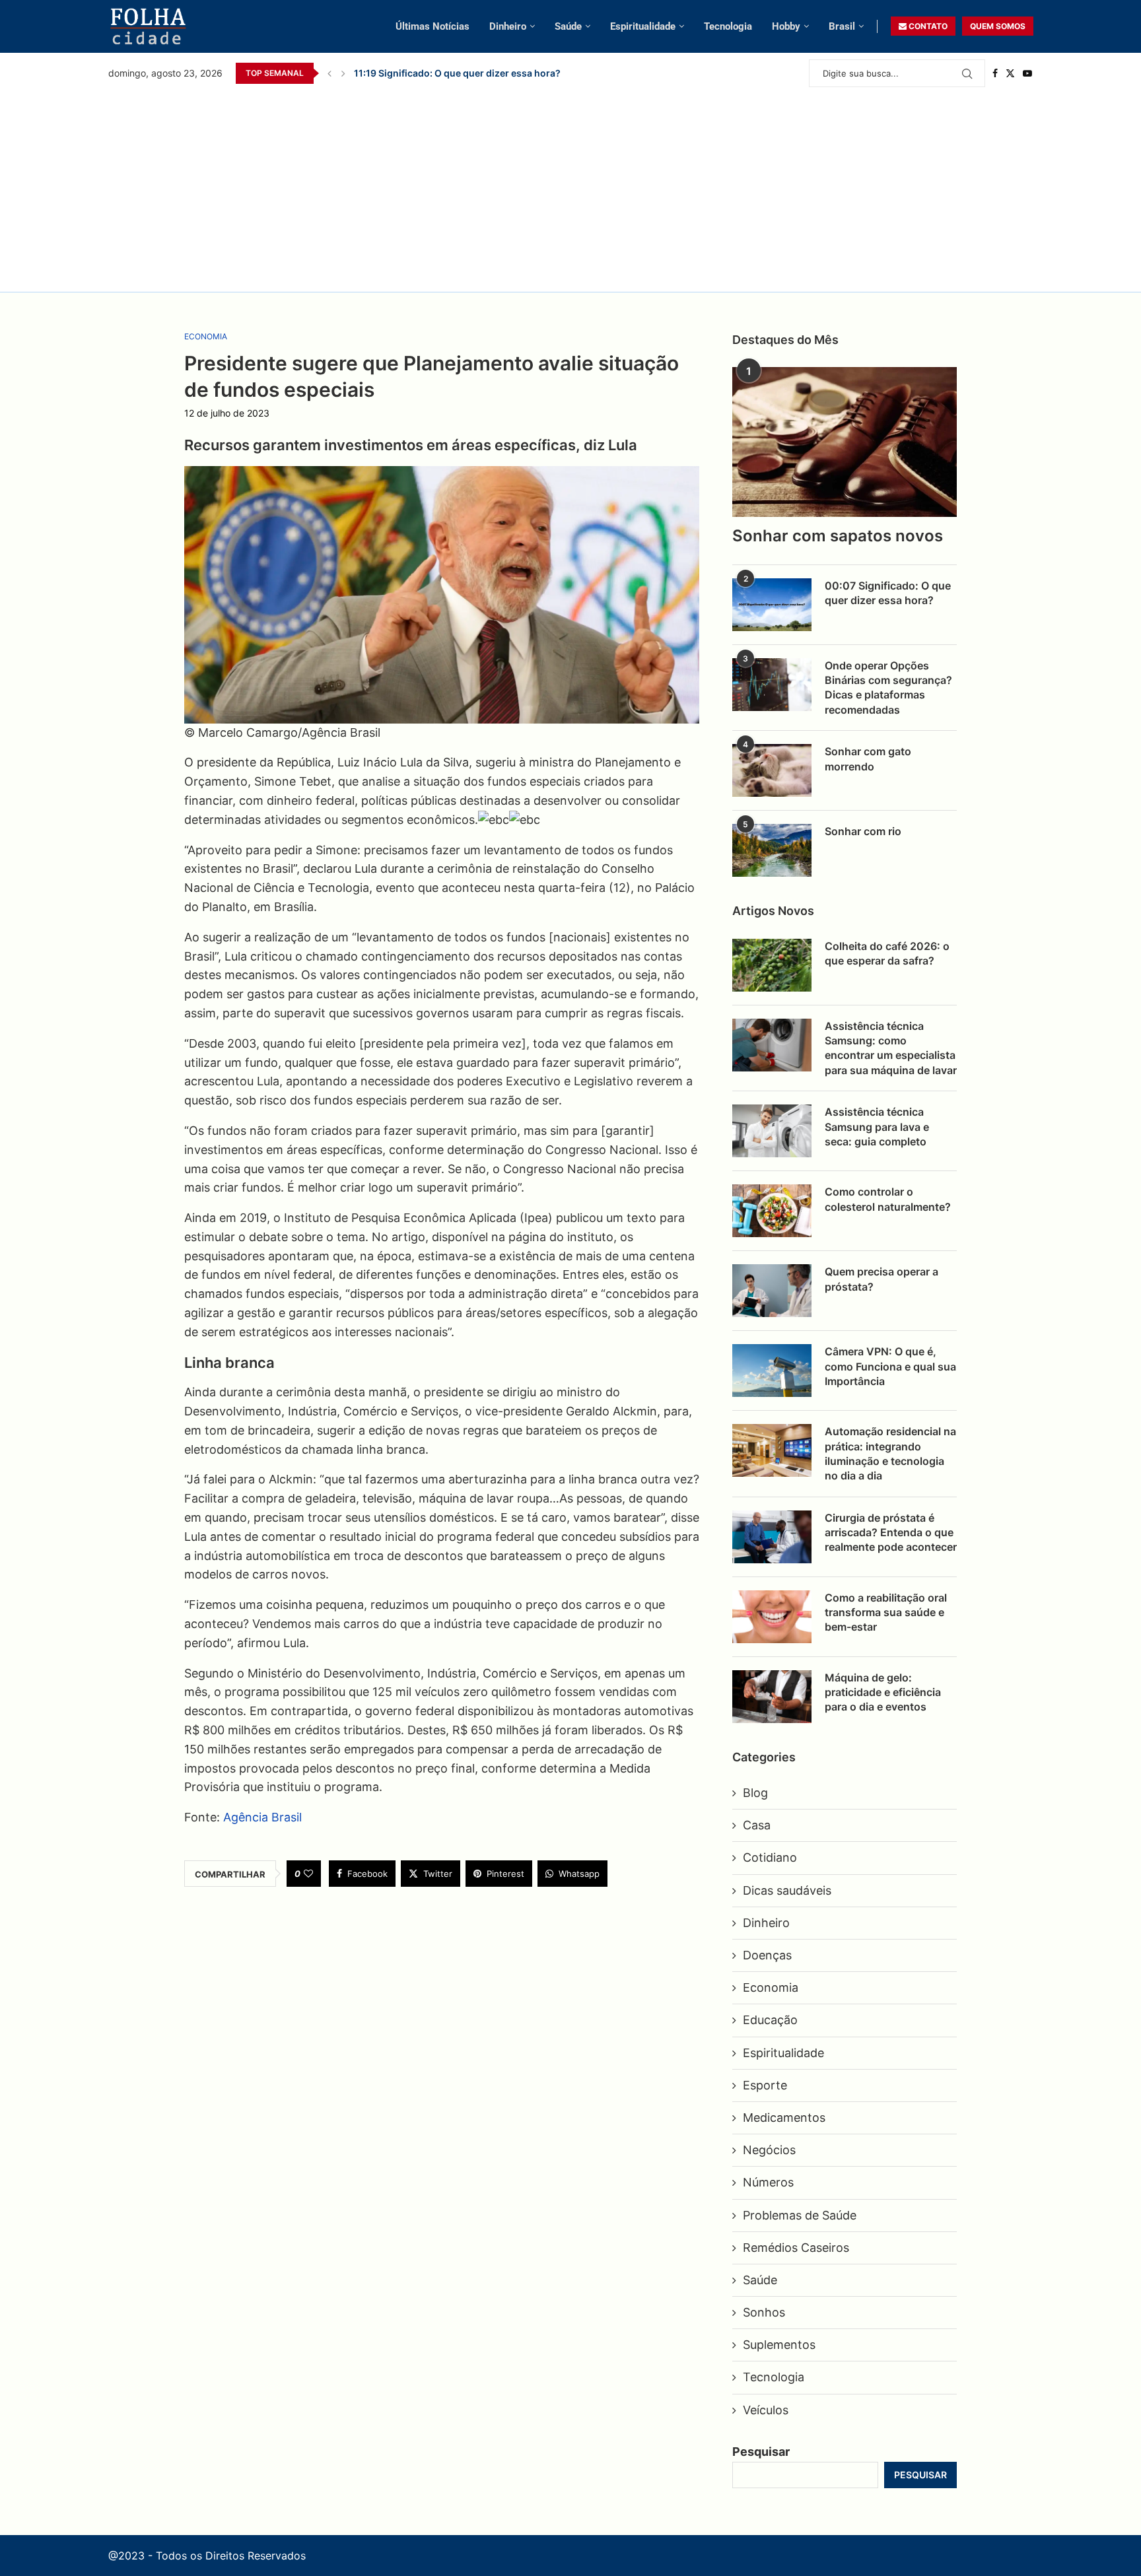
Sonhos (764, 2312)
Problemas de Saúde (800, 2215)
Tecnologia (728, 26)
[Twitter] (1010, 73)
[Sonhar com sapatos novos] (845, 442)
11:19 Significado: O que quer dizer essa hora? (457, 73)
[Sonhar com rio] (772, 850)
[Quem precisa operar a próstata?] (772, 1291)
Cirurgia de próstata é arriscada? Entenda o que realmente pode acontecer (891, 1533)
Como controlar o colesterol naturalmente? (888, 1199)
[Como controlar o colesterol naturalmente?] (772, 1211)
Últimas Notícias (432, 26)
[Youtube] (1027, 73)
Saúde (568, 26)
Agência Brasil (262, 1817)
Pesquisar (761, 2452)
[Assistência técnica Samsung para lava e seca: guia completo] (772, 1131)
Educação (770, 2020)
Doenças (767, 1955)
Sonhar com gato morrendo (868, 759)
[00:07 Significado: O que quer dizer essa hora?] (772, 605)
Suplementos (779, 2345)
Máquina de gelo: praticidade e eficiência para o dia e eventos (883, 1692)
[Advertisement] (570, 186)
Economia (771, 1987)
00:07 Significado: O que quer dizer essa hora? (888, 593)
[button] (329, 73)
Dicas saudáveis (787, 1890)
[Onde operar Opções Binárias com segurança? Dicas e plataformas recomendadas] (772, 685)
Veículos (766, 2410)
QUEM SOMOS (998, 26)
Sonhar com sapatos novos (838, 536)
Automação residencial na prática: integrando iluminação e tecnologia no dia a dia (890, 1453)
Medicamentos (784, 2118)
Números (768, 2182)
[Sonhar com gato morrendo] (772, 770)
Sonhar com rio (863, 831)
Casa (757, 1825)
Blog (755, 1793)
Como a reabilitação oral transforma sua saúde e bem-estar (886, 1612)
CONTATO (927, 26)
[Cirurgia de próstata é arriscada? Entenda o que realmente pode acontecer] (772, 1537)
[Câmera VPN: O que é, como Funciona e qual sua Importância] (772, 1371)
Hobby (786, 26)
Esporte (765, 2085)
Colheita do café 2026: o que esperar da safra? (887, 953)
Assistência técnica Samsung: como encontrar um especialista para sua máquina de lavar (891, 1048)
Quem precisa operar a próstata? (882, 1279)
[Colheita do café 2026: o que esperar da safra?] (772, 965)
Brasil (842, 26)
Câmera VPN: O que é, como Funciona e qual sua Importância (890, 1366)
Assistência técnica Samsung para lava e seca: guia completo (877, 1127)
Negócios (769, 2150)
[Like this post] (308, 1874)
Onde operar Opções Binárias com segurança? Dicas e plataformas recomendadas (888, 688)
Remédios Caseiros (796, 2248)
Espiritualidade (643, 26)
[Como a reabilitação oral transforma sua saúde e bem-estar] (772, 1617)
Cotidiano (770, 1857)
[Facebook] (995, 73)
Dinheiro (508, 26)
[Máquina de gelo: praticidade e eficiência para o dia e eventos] (772, 1697)
